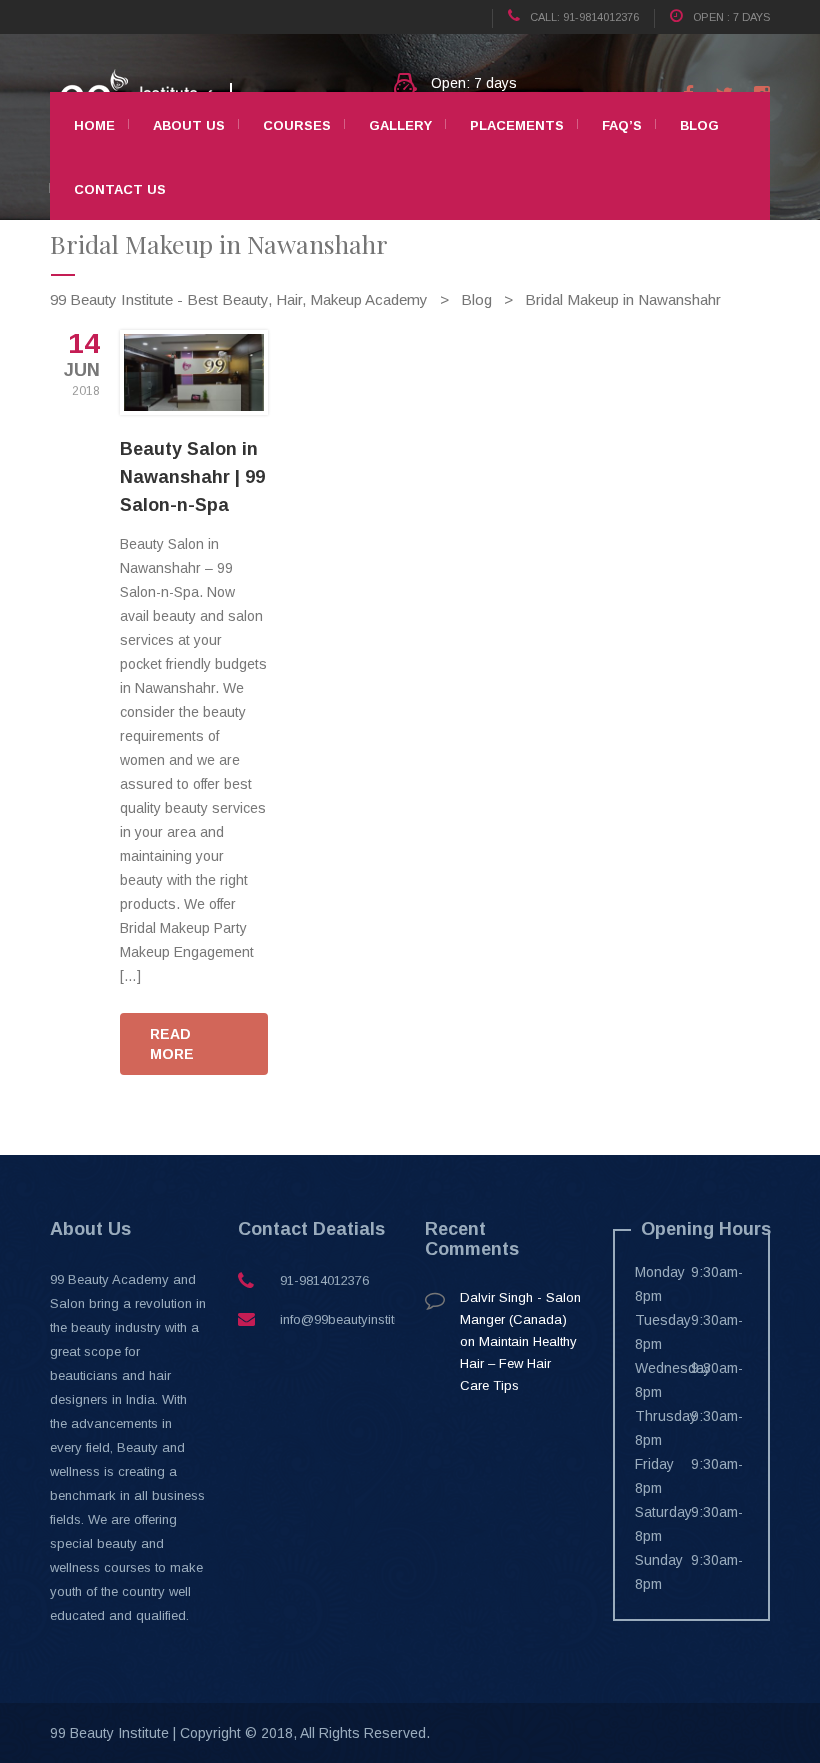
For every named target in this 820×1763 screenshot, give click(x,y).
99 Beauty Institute (109, 1733)
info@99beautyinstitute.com (360, 1319)
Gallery (400, 125)
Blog (699, 125)
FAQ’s (622, 125)
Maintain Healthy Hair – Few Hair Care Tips (518, 1363)
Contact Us (120, 189)
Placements (517, 125)
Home (94, 125)
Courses (297, 125)
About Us (189, 125)
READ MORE (172, 1044)
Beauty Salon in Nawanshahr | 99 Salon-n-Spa (192, 477)
